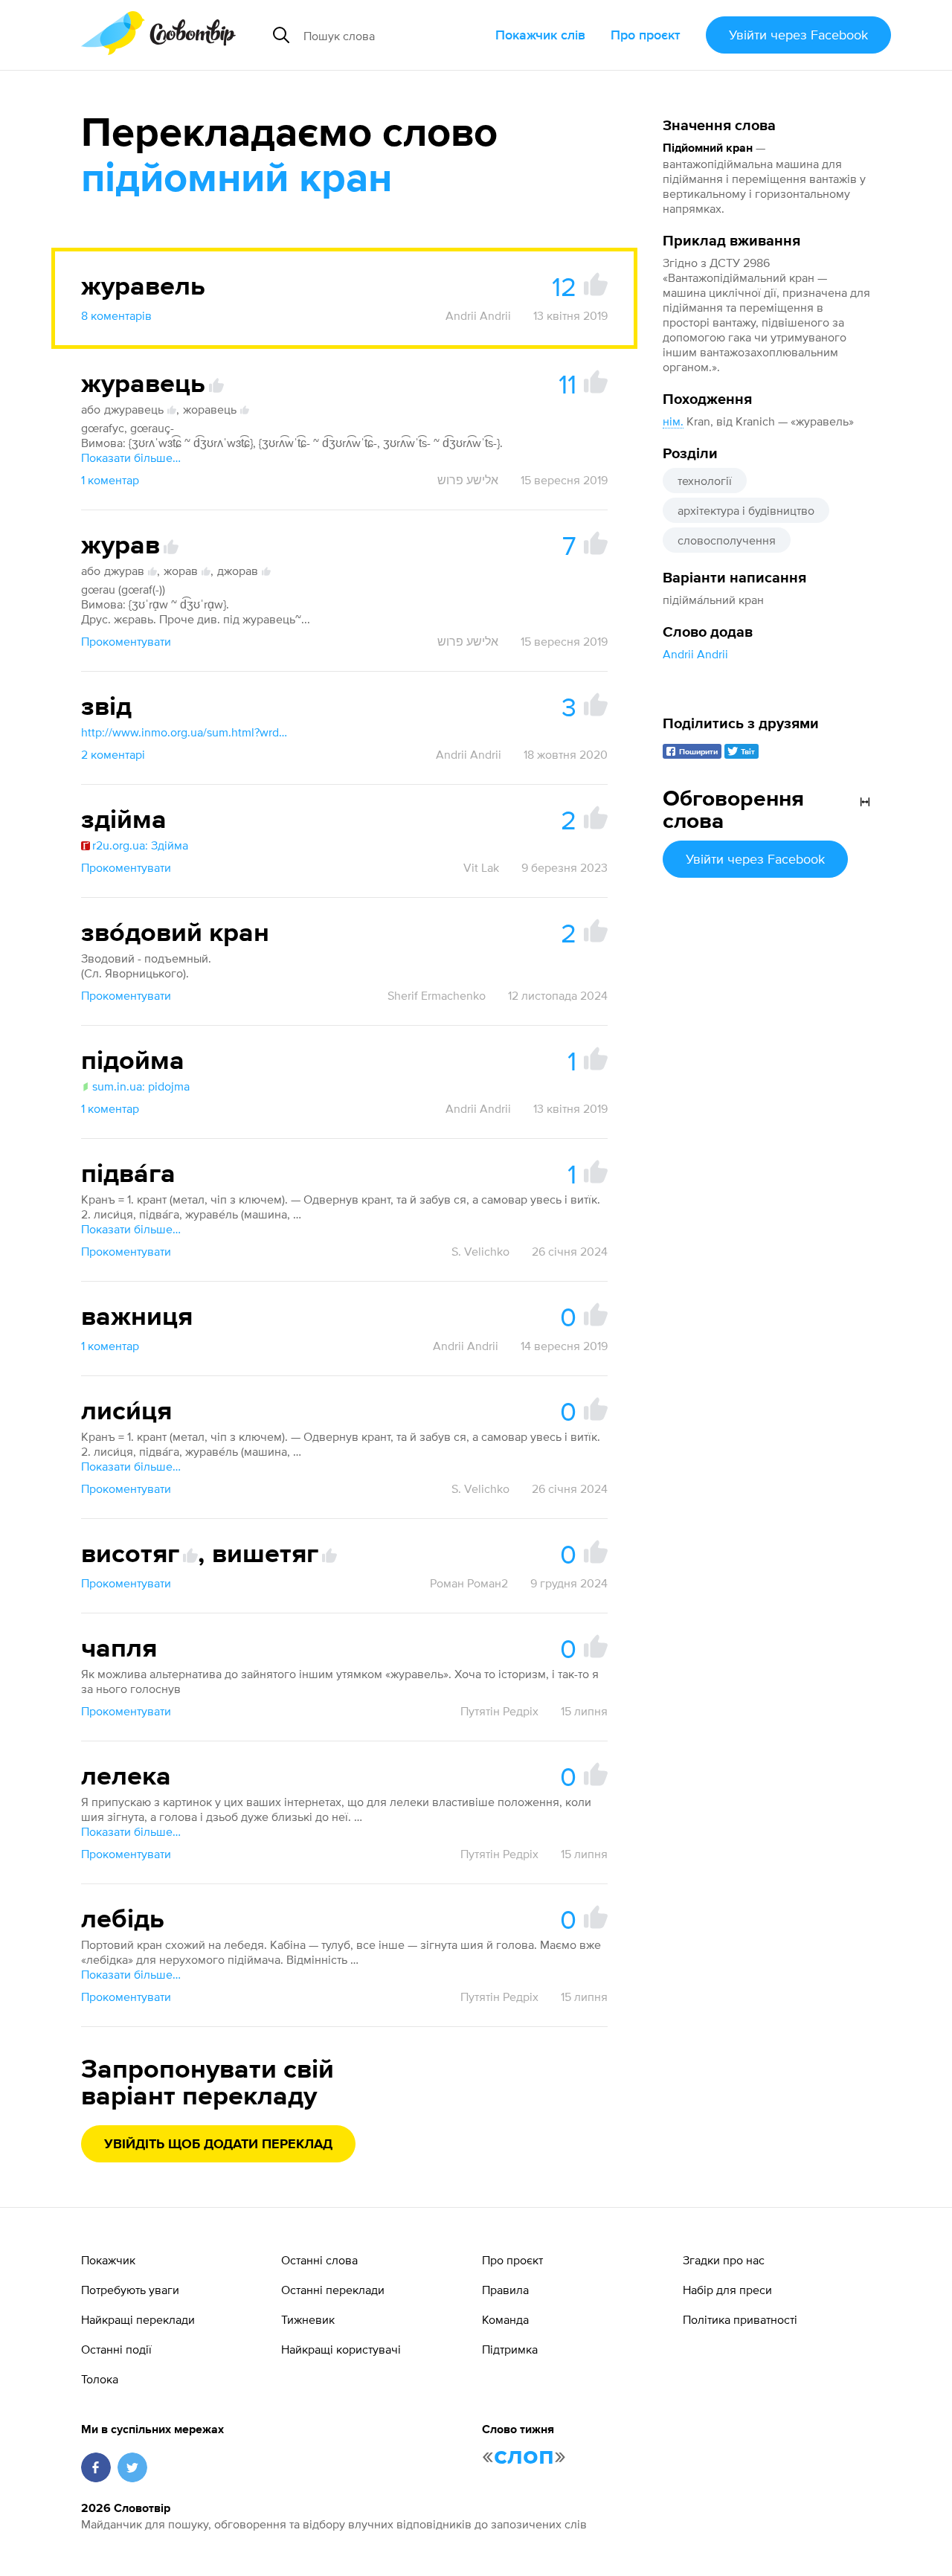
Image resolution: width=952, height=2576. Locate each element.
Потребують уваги (130, 2290)
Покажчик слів (540, 35)
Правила (505, 2290)
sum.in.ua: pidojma (141, 1086)
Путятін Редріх (499, 1711)
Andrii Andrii (695, 654)
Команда (505, 2319)
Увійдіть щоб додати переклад (218, 2145)
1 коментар (110, 480)
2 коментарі (113, 754)
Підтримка (510, 2349)
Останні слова (319, 2260)
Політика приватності (740, 2319)
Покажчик (108, 2260)
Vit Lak (481, 867)
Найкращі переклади (138, 2319)
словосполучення (727, 540)
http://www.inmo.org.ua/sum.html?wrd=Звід (185, 732)
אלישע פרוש (468, 480)
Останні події (116, 2349)
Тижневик (308, 2319)
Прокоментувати (126, 641)
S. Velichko (480, 1251)
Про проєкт (646, 35)
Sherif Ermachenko (437, 995)
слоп (524, 2456)
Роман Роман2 (469, 1583)
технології (705, 481)
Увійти (798, 35)
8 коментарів (116, 315)
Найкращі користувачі (341, 2349)
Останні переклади (333, 2290)
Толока (100, 2379)
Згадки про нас (724, 2260)
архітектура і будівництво (746, 510)
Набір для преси (727, 2290)
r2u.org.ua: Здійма (140, 845)
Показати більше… (131, 457)
